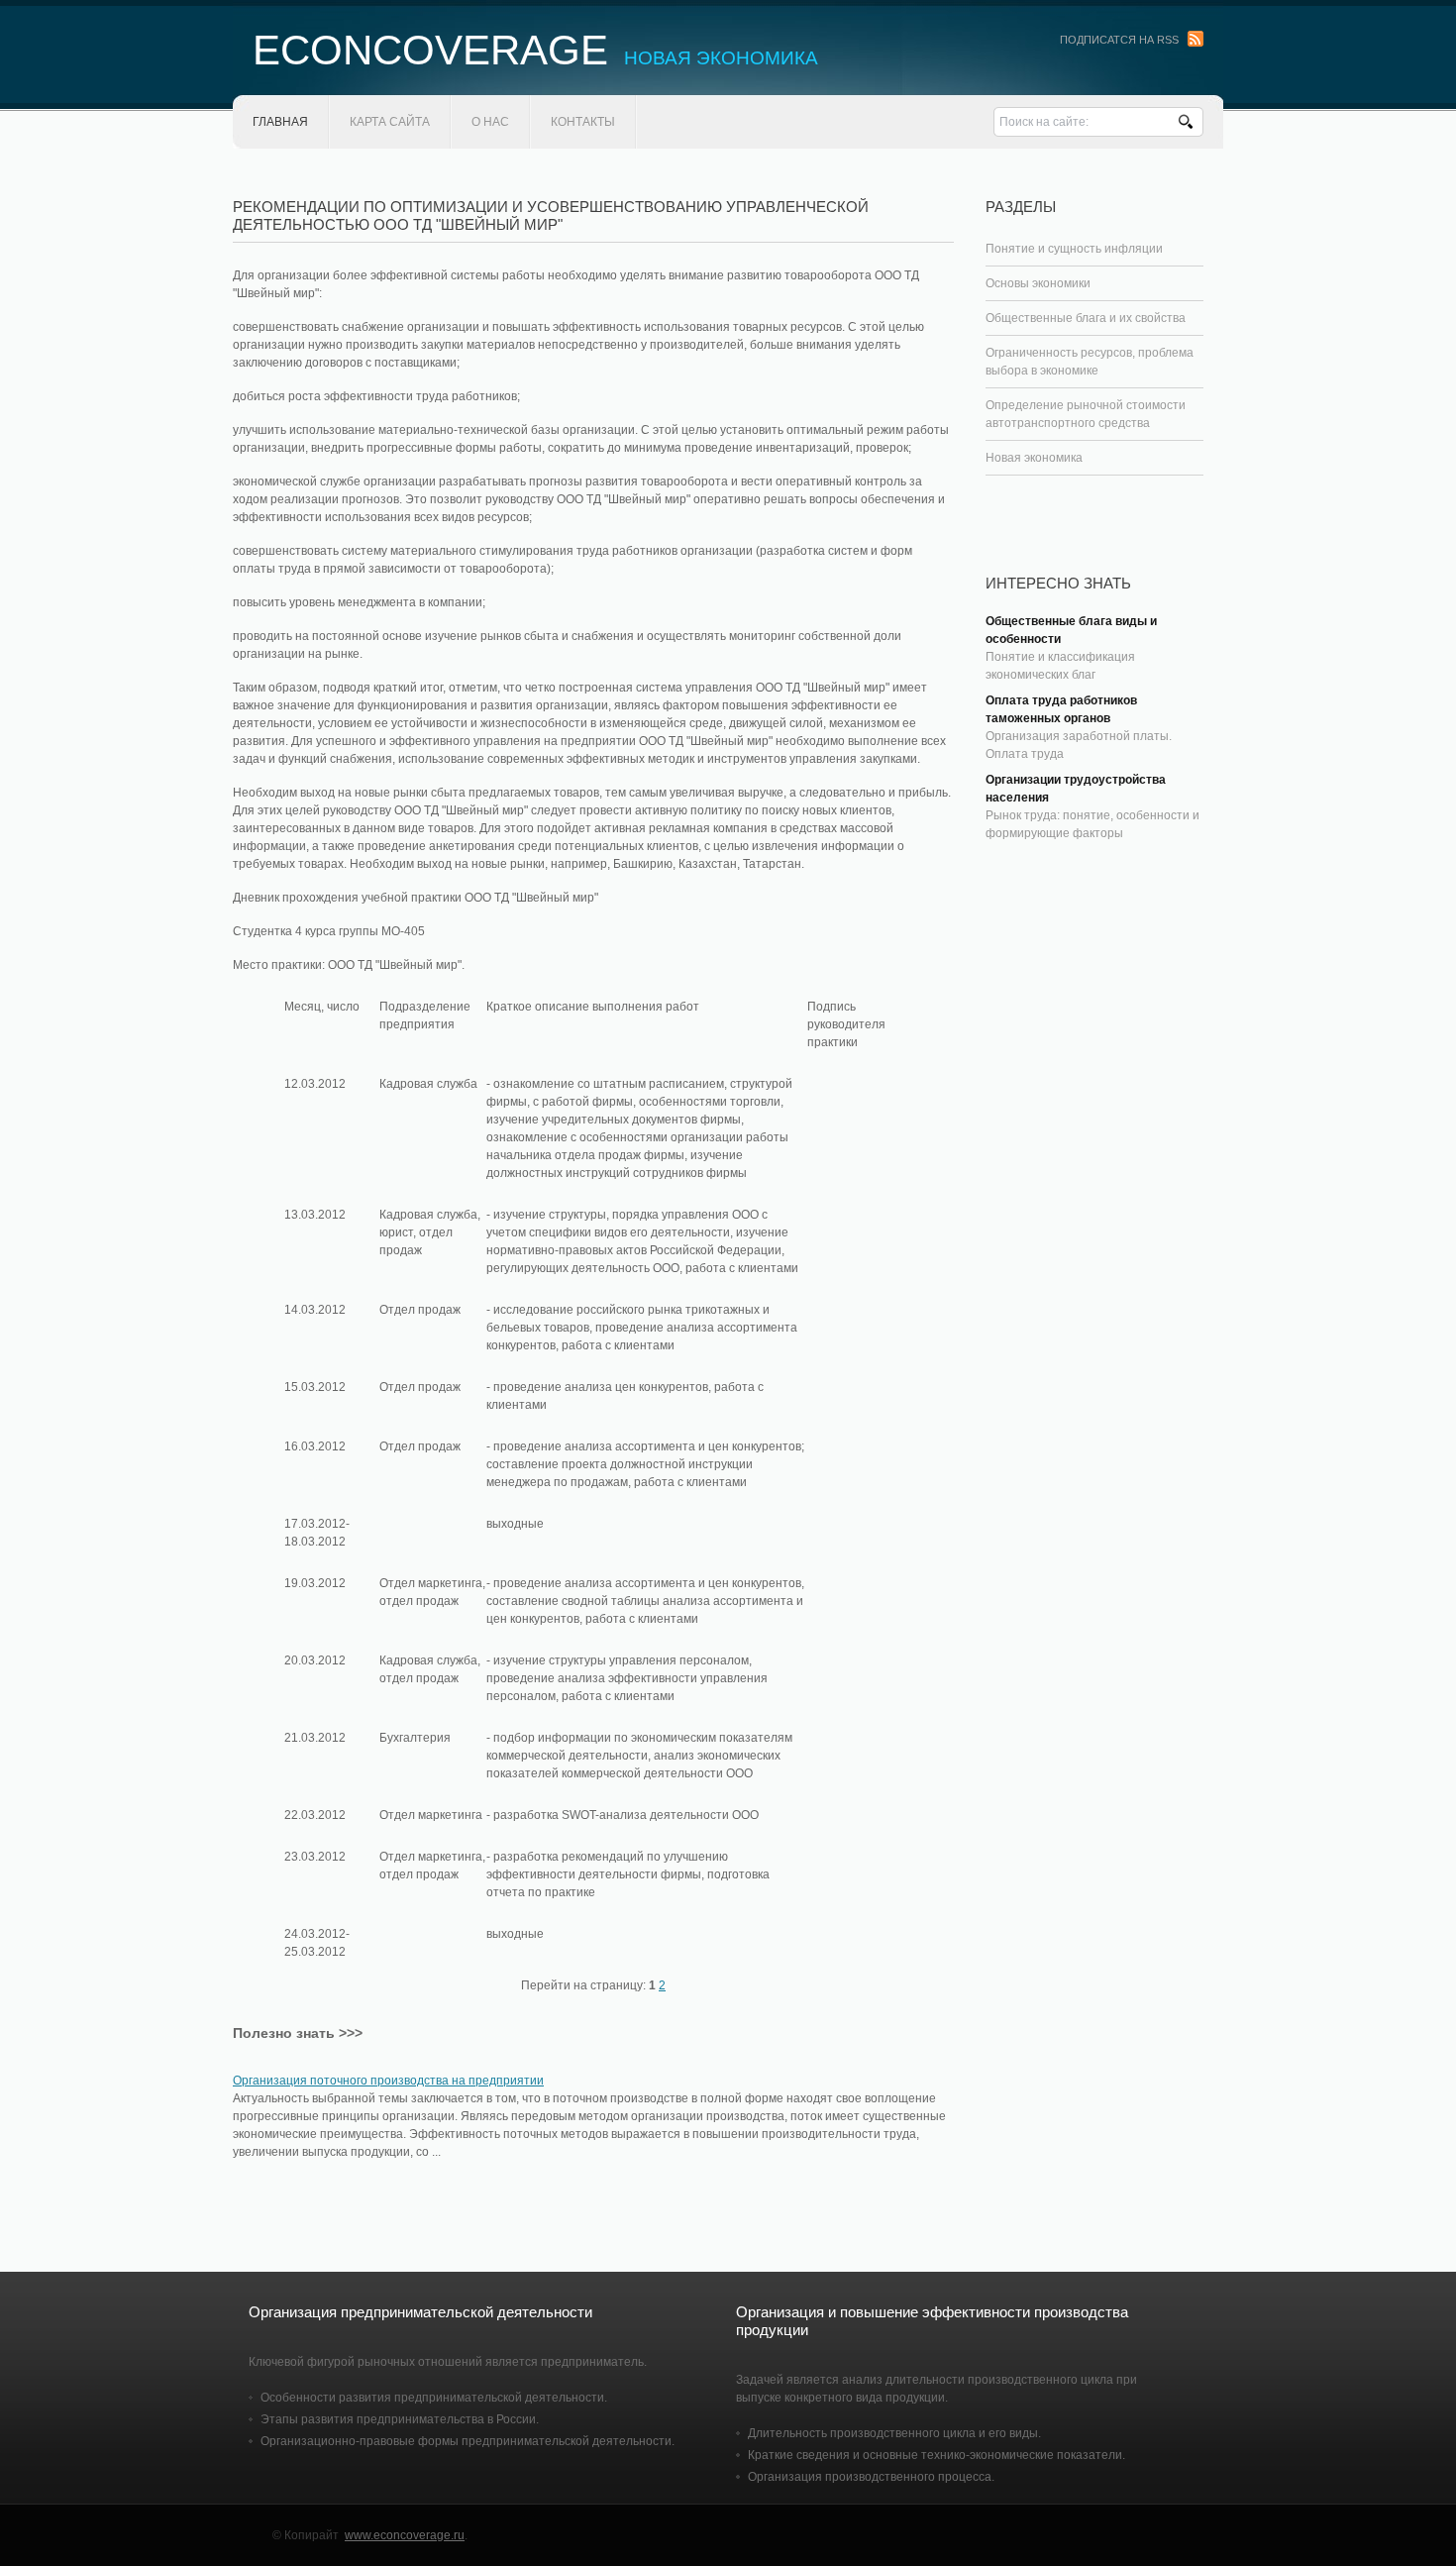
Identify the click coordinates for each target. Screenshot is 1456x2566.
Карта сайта (390, 122)
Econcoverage (535, 50)
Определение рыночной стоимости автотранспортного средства (1086, 414)
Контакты (583, 122)
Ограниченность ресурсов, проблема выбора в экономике (1090, 362)
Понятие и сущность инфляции (1074, 249)
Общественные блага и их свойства (1086, 318)
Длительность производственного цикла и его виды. (894, 2433)
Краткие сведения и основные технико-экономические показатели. (936, 2455)
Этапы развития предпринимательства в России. (400, 2419)
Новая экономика (1034, 458)
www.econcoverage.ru (405, 2535)
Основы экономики (1038, 283)
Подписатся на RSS (1119, 40)
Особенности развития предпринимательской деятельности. (434, 2398)
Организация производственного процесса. (871, 2477)
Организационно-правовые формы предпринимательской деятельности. (468, 2441)
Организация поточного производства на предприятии (388, 2081)
